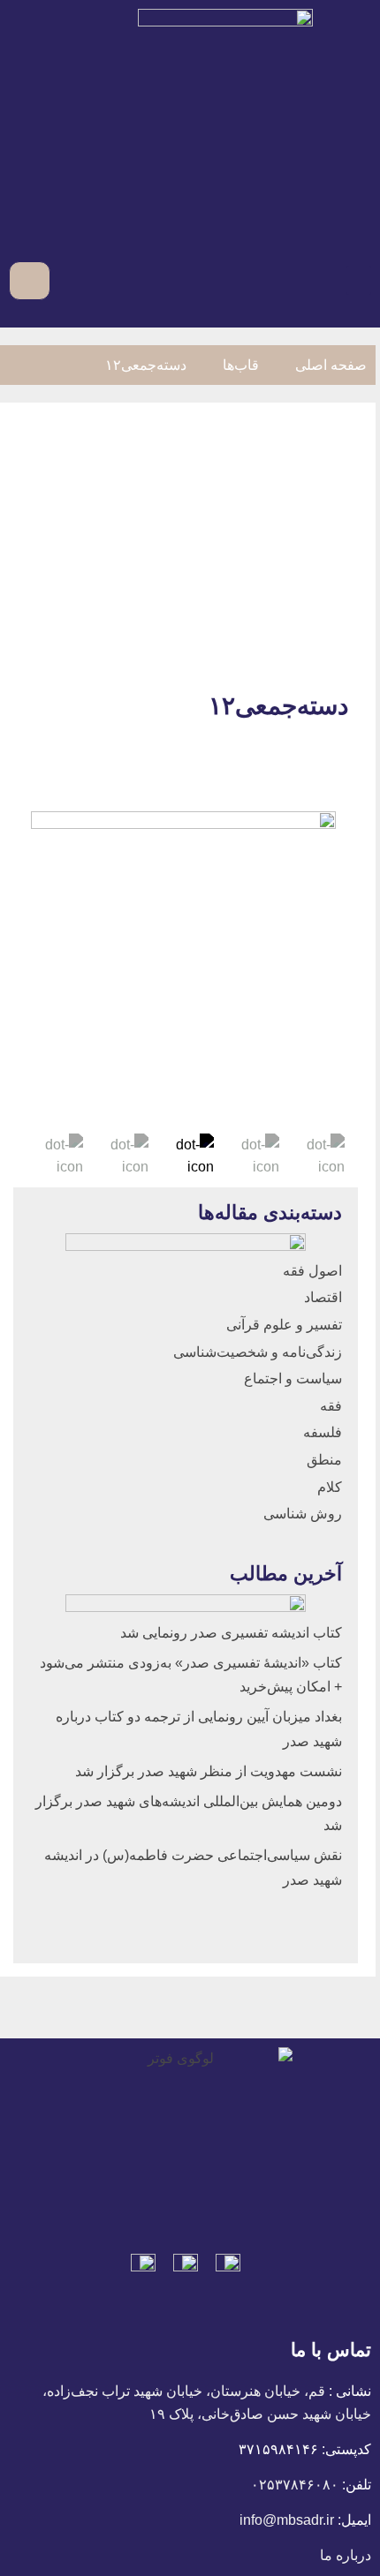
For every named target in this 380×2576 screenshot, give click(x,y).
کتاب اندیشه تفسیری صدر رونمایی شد (231, 1633)
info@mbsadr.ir (287, 2520)
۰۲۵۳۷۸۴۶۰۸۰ (295, 2485)
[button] (359, 280)
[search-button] (67, 280)
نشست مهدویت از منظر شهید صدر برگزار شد (209, 1771)
